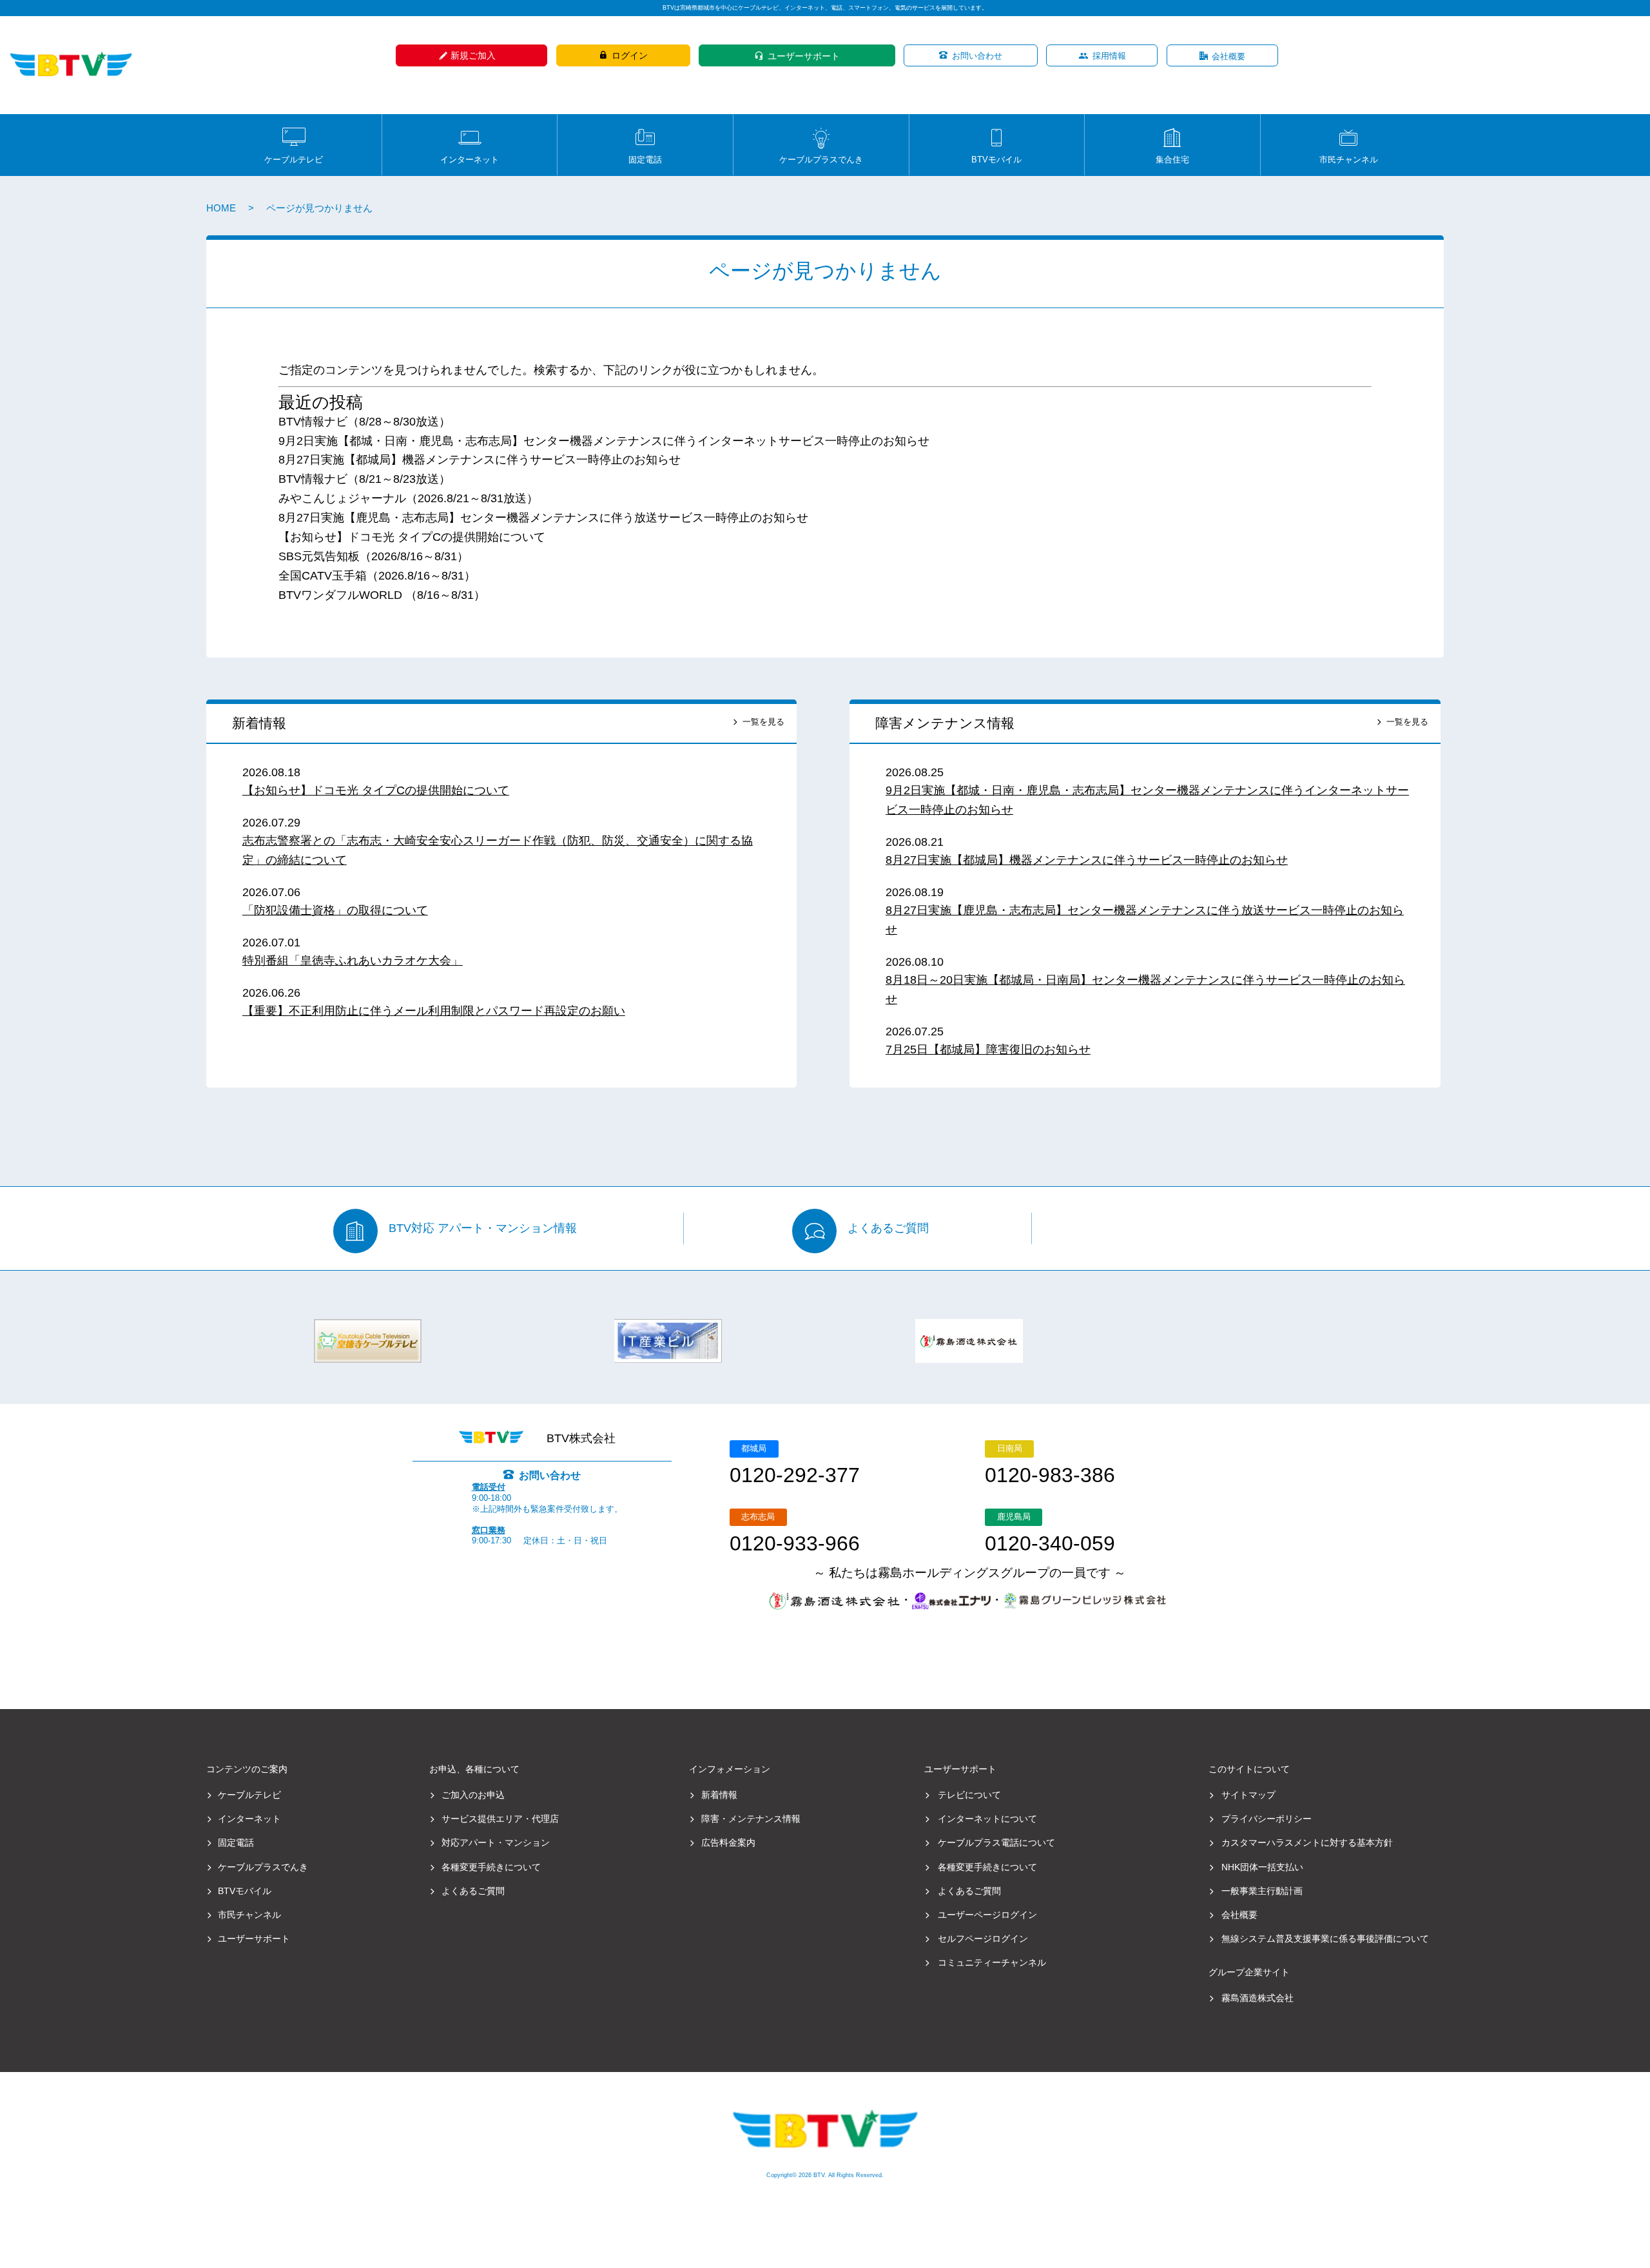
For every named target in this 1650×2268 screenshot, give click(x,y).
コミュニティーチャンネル (992, 1962)
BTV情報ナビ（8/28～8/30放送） (364, 422)
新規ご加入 (473, 55)
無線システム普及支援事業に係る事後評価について (1325, 1939)
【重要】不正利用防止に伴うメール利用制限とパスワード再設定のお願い (434, 1011)
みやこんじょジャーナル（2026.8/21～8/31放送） (408, 498)
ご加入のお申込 (473, 1795)
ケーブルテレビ (294, 159)
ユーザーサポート (804, 56)
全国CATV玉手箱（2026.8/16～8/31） (377, 576)
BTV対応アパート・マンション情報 (483, 1229)
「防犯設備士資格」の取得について (335, 910)
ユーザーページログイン (987, 1915)
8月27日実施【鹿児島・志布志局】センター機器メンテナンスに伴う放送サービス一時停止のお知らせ (543, 518)
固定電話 (645, 159)
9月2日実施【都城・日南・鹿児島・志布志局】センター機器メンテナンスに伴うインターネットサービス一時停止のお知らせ (604, 441)
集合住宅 (1172, 159)
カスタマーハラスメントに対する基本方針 (1307, 1843)
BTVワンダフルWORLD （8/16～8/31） (382, 595)
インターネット (470, 159)
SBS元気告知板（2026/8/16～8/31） (374, 556)
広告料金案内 (728, 1843)
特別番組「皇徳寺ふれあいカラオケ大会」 (353, 961)
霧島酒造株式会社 (1257, 1998)
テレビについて (969, 1795)
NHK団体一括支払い (1262, 1867)
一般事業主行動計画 (1262, 1891)
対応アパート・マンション (496, 1843)
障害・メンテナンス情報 (751, 1819)
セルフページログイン (983, 1939)
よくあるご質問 (888, 1229)
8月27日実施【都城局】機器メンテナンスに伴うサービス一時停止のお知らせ (480, 460)
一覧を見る (763, 722)
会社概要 (1228, 56)
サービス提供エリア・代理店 (500, 1819)
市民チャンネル (1349, 159)
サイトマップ (1248, 1795)
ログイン (630, 55)
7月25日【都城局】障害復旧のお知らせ (988, 1050)
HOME (221, 208)
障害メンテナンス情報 (945, 723)
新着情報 (259, 723)
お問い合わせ (977, 56)
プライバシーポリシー (1267, 1819)
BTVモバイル (996, 159)
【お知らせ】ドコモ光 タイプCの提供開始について (412, 537)
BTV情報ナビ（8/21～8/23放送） (364, 479)
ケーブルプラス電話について (996, 1843)
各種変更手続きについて (491, 1867)
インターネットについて (987, 1819)
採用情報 (1109, 56)
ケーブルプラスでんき (821, 159)
